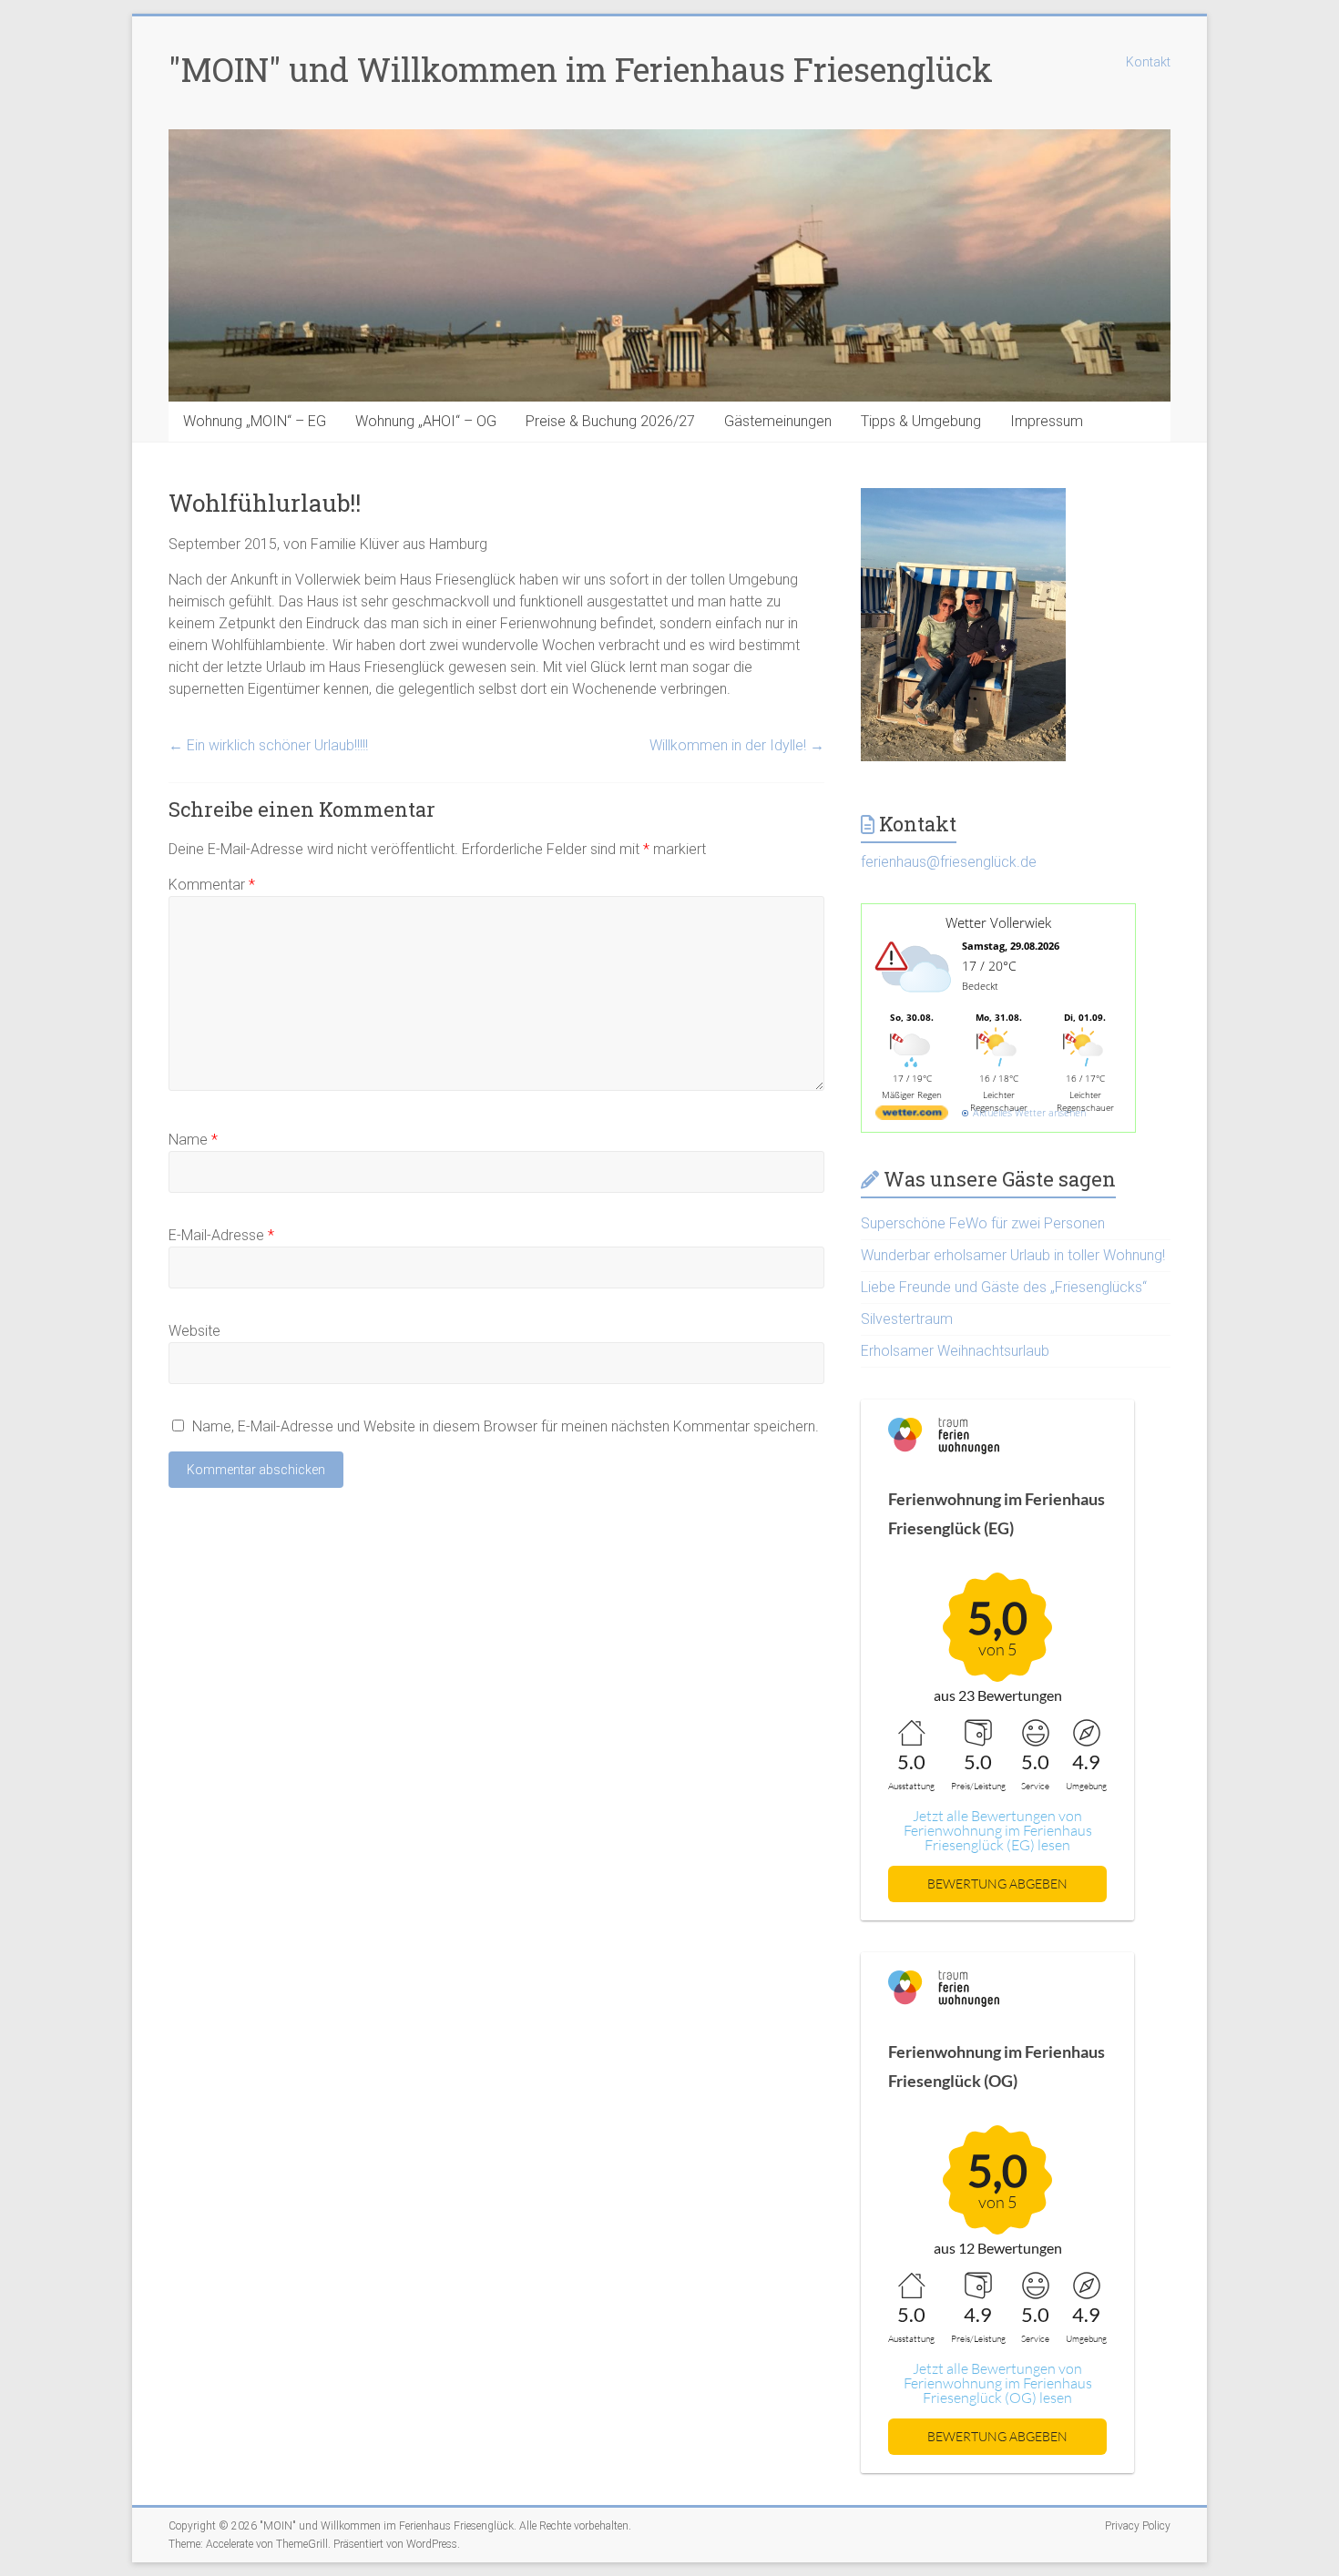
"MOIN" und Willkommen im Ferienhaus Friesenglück (581, 69)
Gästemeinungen (778, 421)
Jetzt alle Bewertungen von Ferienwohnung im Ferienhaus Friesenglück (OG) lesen (998, 2383)
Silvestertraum (907, 1319)
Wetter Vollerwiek (998, 922)
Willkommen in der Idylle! (737, 745)
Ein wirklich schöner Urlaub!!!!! (268, 745)
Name (193, 1140)
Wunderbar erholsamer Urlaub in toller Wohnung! (1013, 1255)
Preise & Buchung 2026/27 (610, 421)
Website (194, 1331)
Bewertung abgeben (997, 1884)
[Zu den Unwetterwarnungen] (916, 1004)
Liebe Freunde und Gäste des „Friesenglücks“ (1004, 1287)
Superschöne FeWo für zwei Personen (983, 1223)
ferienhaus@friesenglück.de (949, 862)
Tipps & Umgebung (921, 421)
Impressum (1047, 421)
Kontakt (1148, 62)
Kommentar (212, 885)
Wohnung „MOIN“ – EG (255, 421)
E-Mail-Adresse (221, 1235)
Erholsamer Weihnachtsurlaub (955, 1351)
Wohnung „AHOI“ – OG (426, 421)
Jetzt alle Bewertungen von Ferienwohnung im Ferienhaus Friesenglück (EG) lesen (998, 1830)
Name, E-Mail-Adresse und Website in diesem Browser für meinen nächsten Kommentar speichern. (506, 1426)
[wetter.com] (912, 1116)
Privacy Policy (1138, 2526)
